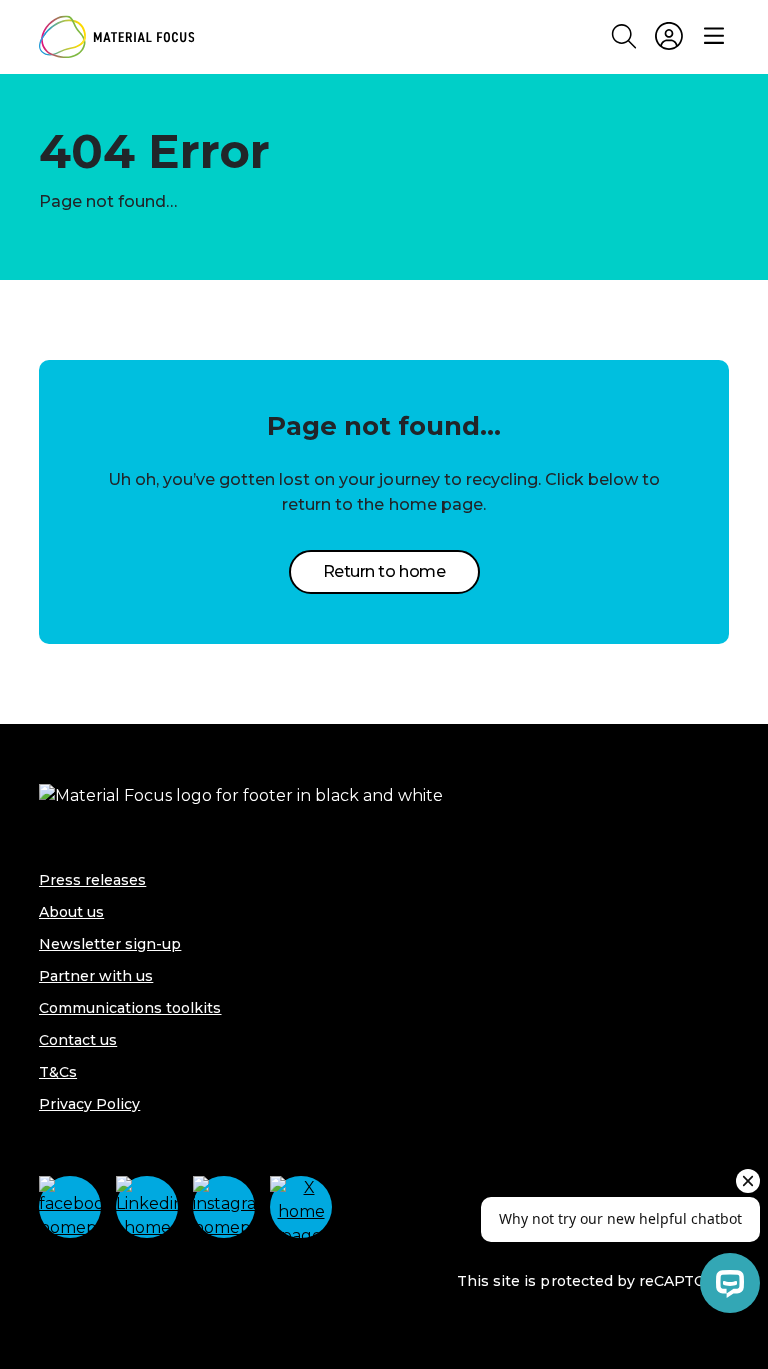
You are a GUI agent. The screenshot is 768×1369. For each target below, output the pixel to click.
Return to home (384, 571)
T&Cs (58, 1072)
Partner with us (96, 976)
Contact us (78, 1040)
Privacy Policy (89, 1104)
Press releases (92, 880)
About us (71, 912)
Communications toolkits (130, 1008)
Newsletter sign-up (110, 944)
